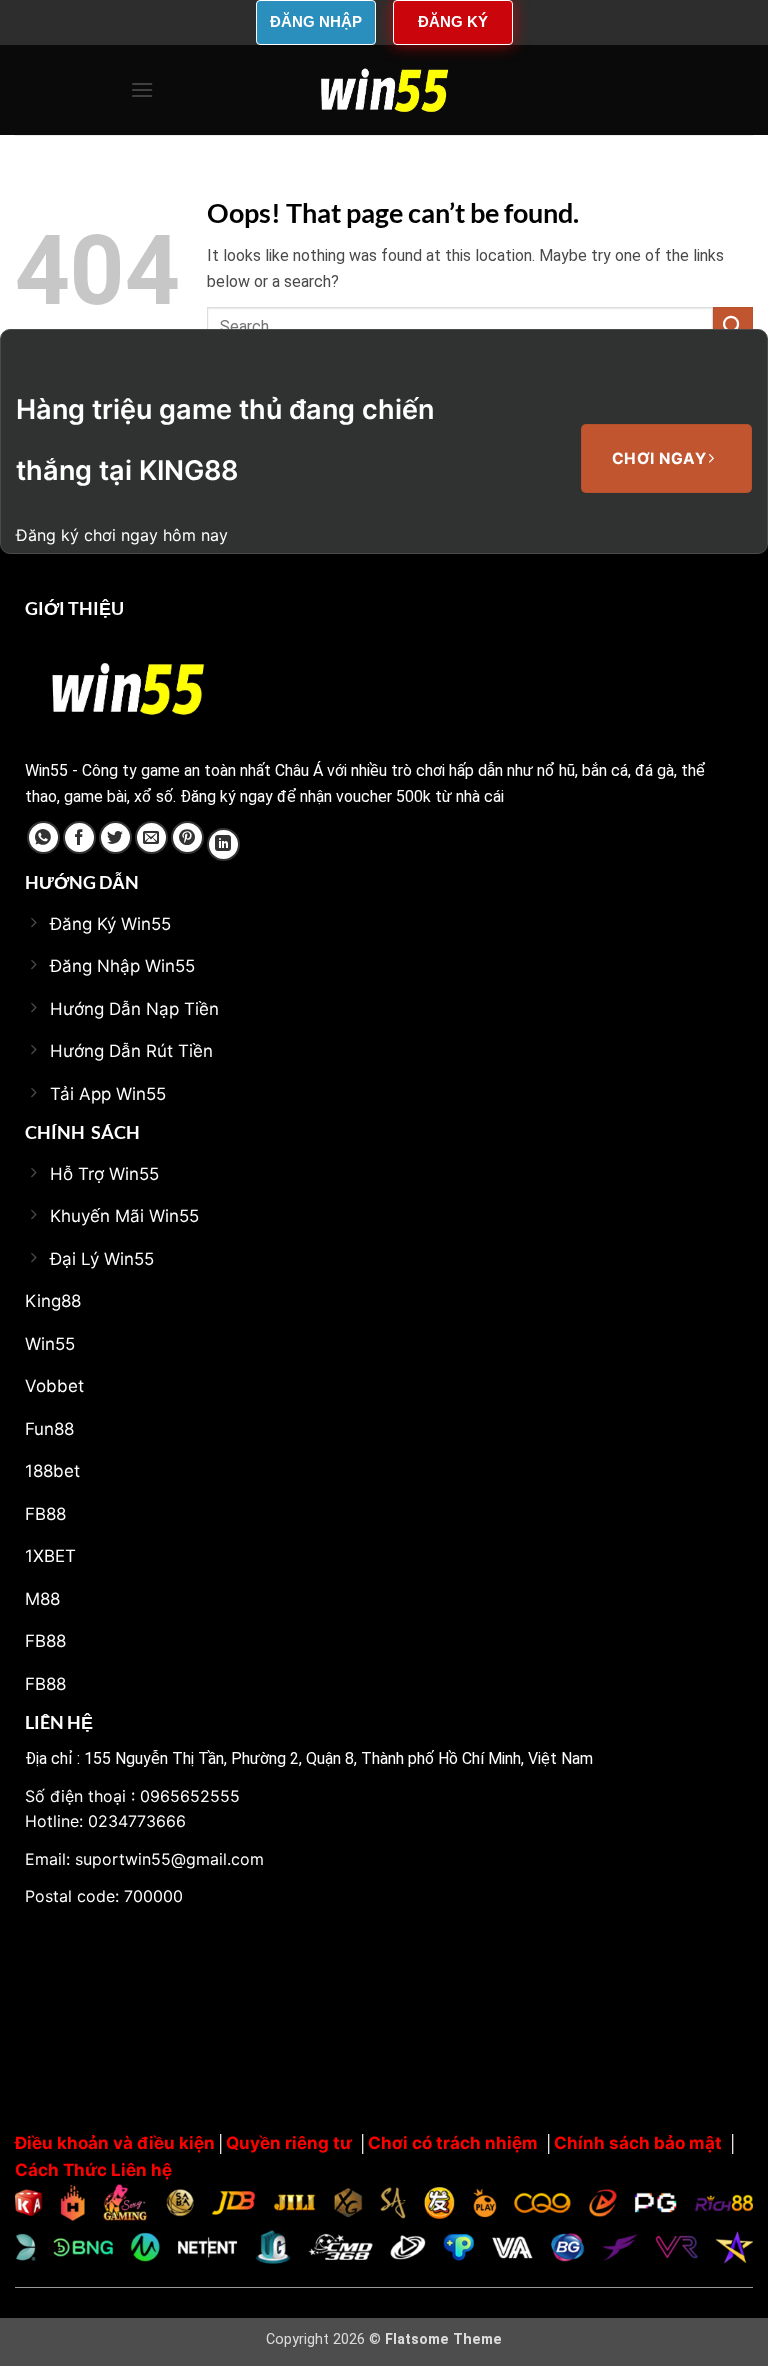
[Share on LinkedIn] (223, 844)
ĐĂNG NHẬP (316, 21)
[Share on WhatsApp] (43, 837)
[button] (142, 89)
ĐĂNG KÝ (453, 21)
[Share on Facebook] (79, 837)
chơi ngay (661, 458)
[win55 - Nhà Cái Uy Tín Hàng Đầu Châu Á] (384, 90)
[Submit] (733, 326)
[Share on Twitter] (115, 837)
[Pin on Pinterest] (187, 837)
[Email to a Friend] (151, 837)
